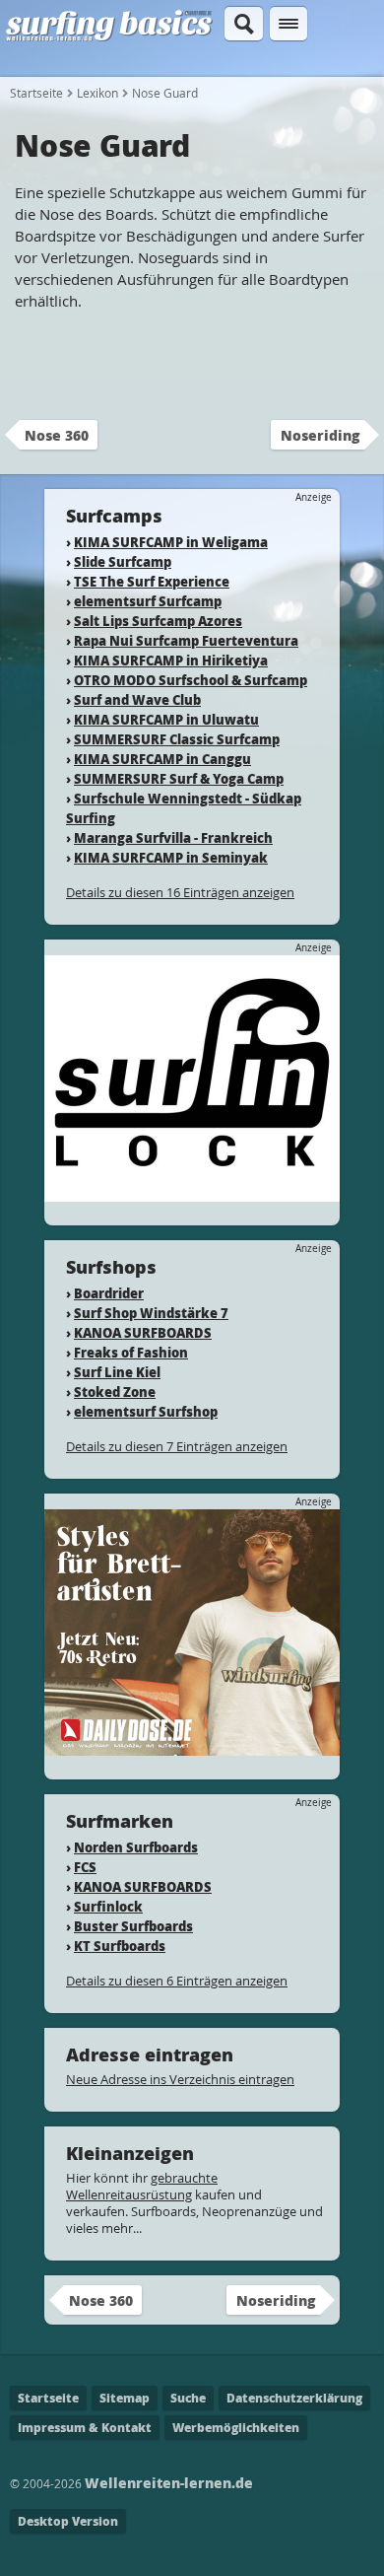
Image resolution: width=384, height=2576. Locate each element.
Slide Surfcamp (123, 561)
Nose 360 (57, 435)
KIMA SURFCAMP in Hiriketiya (171, 660)
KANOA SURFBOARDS (143, 1332)
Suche (188, 2398)
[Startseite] (109, 38)
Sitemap (125, 2398)
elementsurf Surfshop (146, 1411)
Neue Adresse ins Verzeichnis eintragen (180, 2079)
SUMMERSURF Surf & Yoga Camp (179, 778)
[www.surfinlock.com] (192, 1192)
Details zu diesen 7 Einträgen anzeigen (177, 1446)
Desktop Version (68, 2521)
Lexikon (97, 93)
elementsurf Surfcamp (148, 601)
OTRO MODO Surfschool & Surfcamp (191, 680)
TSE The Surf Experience (152, 581)
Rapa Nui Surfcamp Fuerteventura (186, 640)
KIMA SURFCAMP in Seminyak (171, 857)
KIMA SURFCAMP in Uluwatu (166, 719)
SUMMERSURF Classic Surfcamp (177, 739)
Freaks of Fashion (131, 1352)
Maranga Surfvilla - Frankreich (173, 837)
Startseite (36, 93)
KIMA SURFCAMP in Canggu (162, 759)
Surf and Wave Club (137, 699)
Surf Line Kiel (117, 1372)
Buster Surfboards (133, 1926)
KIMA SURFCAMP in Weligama (171, 542)
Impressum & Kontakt (85, 2428)
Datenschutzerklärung (294, 2398)
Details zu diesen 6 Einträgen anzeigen (177, 1981)
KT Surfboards (120, 1946)
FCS (85, 1867)
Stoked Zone (115, 1392)
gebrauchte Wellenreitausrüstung (142, 2186)
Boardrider (109, 1293)
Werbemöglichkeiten (236, 2428)
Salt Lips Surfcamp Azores (158, 621)
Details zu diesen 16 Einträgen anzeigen (180, 892)
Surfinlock (108, 1906)
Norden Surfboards (136, 1847)
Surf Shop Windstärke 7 (151, 1313)
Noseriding (320, 435)
